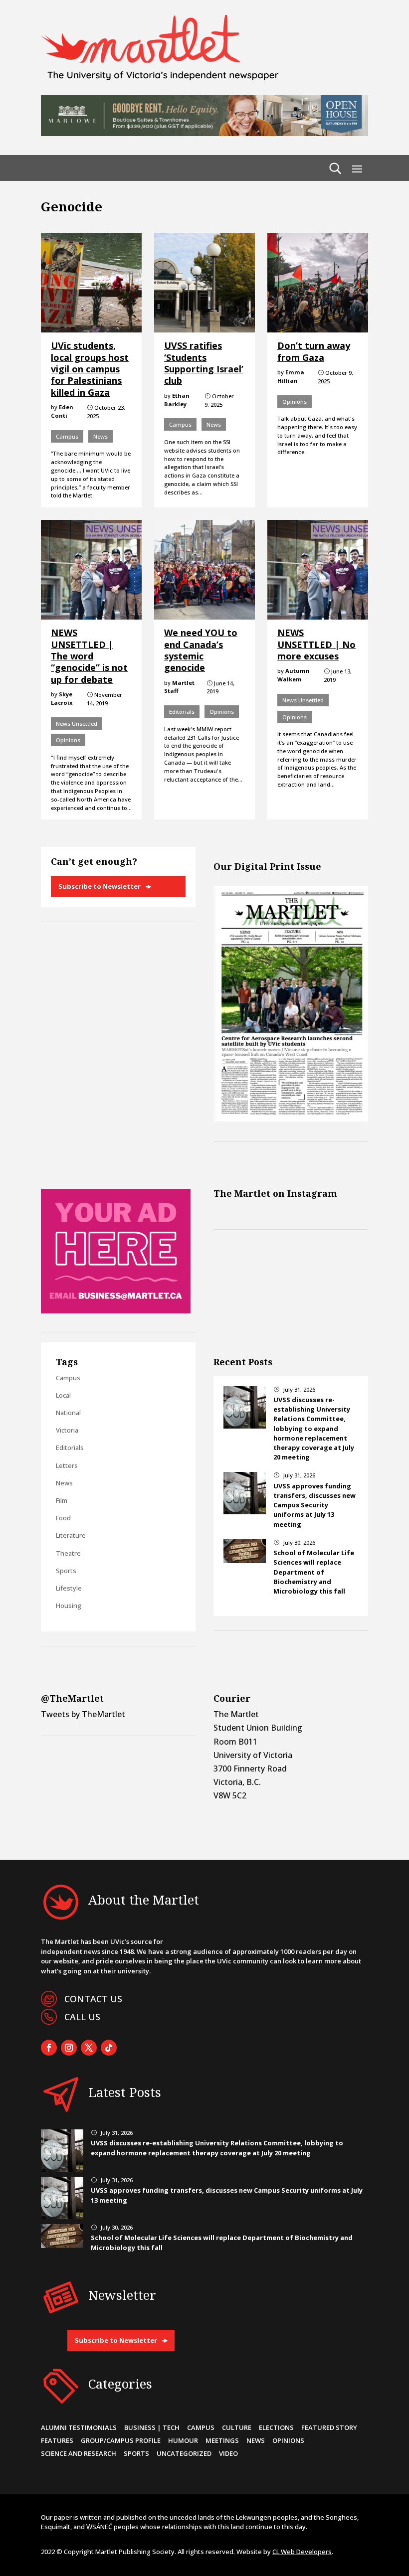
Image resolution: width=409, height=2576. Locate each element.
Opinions (295, 402)
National (68, 1413)
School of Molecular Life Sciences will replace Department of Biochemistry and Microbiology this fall (314, 1572)
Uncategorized (184, 2453)
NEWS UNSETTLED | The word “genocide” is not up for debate (89, 656)
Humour (183, 2440)
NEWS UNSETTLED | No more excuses (316, 644)
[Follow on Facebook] (49, 2048)
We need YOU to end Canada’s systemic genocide (201, 650)
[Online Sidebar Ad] (116, 1310)
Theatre (68, 1553)
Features (57, 2440)
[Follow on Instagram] (69, 2048)
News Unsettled (77, 724)
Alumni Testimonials (79, 2427)
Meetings (222, 2440)
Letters (67, 1465)
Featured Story (329, 2427)
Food (63, 1518)
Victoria (67, 1430)
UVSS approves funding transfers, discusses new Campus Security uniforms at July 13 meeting (314, 1505)
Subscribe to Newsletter (100, 886)
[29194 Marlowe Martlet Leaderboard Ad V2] (204, 133)
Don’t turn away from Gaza (314, 351)
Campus (67, 436)
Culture (237, 2427)
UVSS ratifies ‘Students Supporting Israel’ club (204, 363)
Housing (69, 1606)
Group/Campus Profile (121, 2440)
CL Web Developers (302, 2552)
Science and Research (79, 2453)
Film (62, 1500)
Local (63, 1395)
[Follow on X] (89, 2048)
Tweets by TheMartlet (83, 1714)
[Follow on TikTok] (109, 2048)
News (101, 436)
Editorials (182, 712)
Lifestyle (69, 1588)
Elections (276, 2427)
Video (228, 2453)
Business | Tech (152, 2427)
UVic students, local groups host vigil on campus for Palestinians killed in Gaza (90, 369)
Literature (71, 1535)
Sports (66, 1571)
